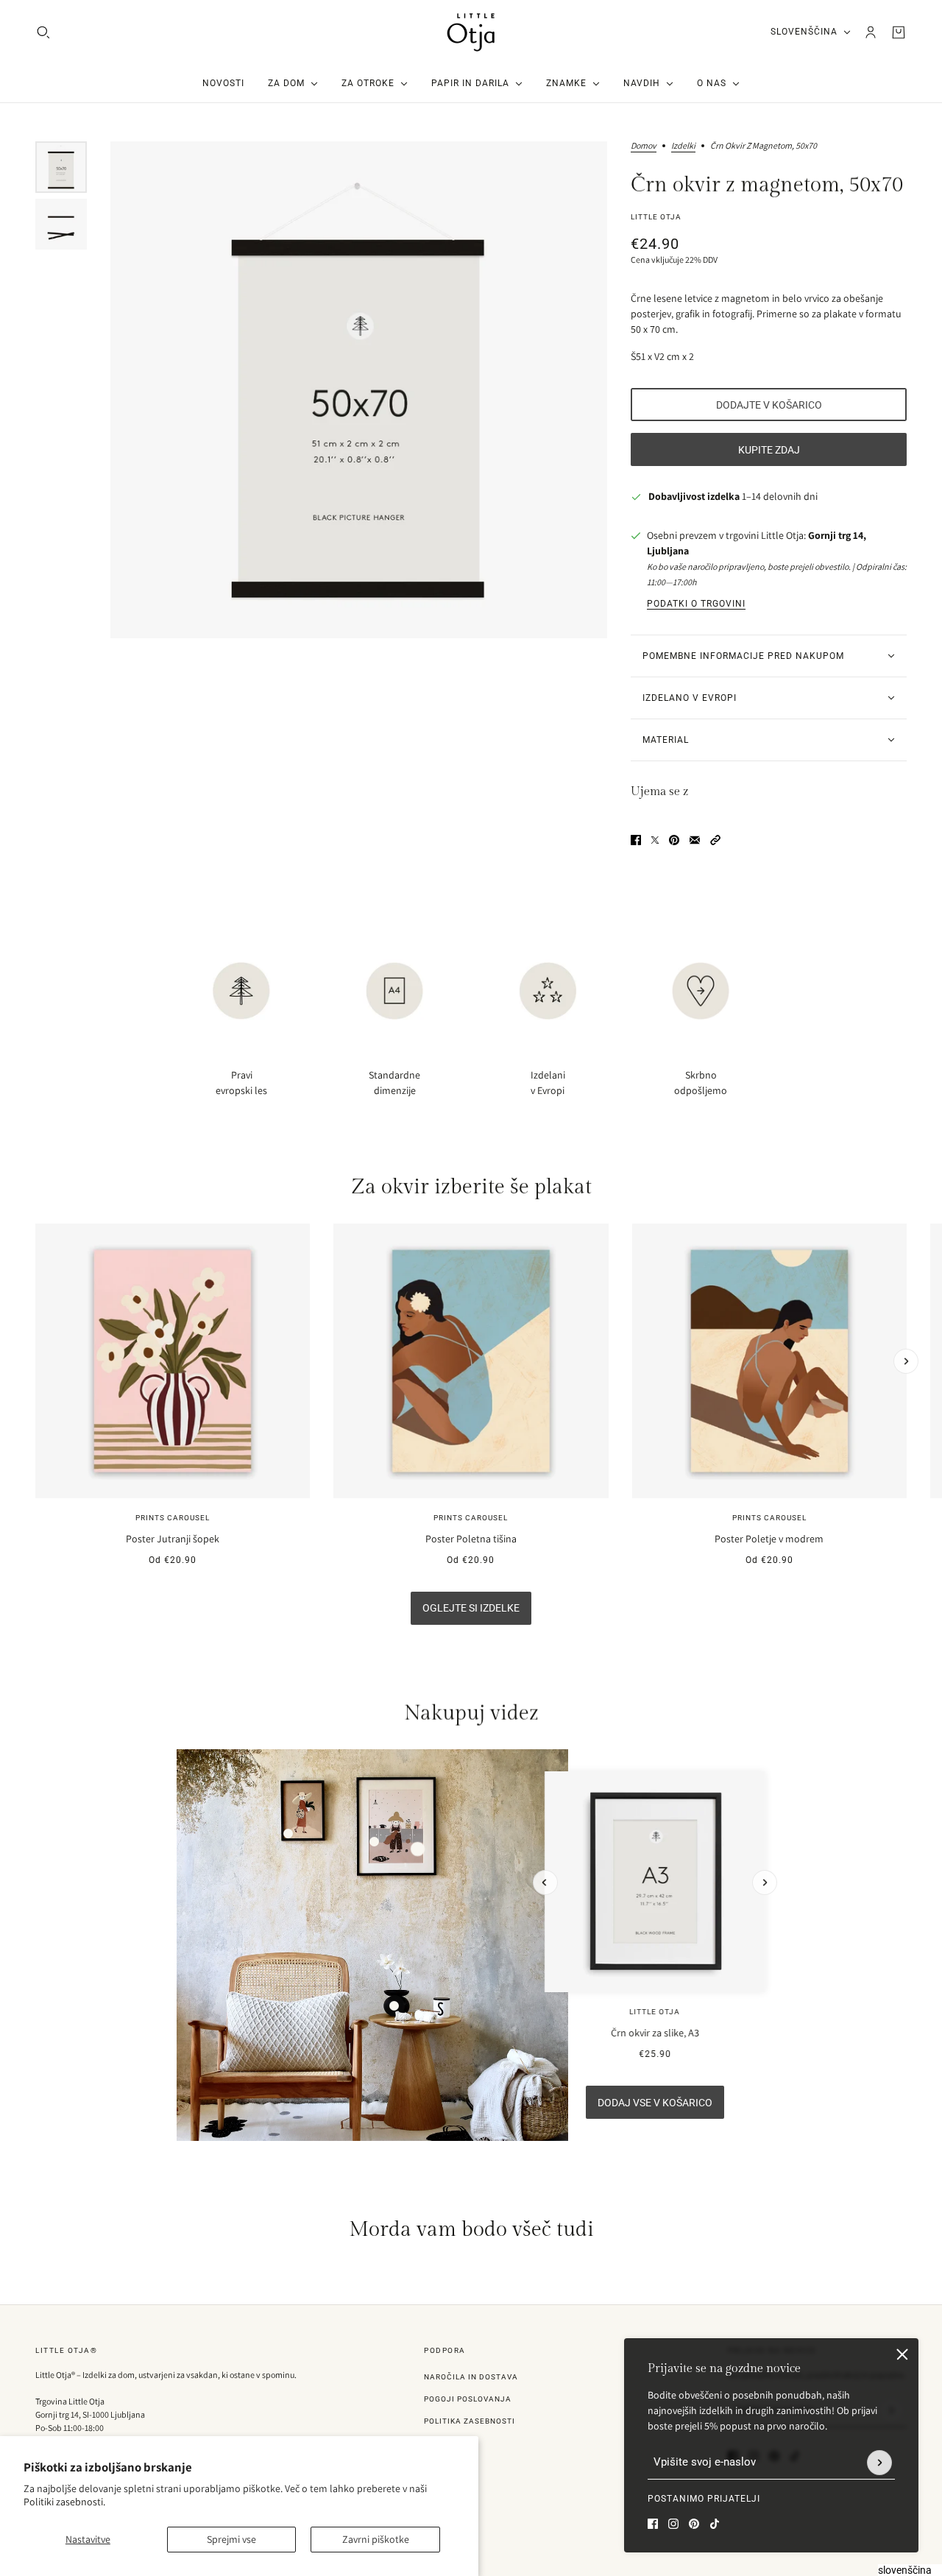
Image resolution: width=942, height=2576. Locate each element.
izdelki (683, 146)
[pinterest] (694, 2524)
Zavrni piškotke (376, 2539)
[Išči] (43, 32)
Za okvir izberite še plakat (471, 1187)
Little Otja (656, 217)
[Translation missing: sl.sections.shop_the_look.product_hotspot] (394, 2006)
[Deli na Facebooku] (636, 840)
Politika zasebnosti (470, 2421)
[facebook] (653, 2524)
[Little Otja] (471, 32)
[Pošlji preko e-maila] (695, 840)
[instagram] (673, 2524)
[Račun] (871, 32)
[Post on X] (655, 840)
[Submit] (879, 2463)
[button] (715, 840)
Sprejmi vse (231, 2539)
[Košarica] (899, 32)
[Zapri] (902, 2354)
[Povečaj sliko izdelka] (359, 390)
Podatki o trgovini (696, 604)
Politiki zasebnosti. (64, 2502)
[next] (906, 1361)
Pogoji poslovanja (468, 2399)
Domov (644, 146)
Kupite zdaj (769, 450)
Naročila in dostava (471, 2377)
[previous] (36, 1236)
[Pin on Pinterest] (674, 840)
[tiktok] (715, 2524)
